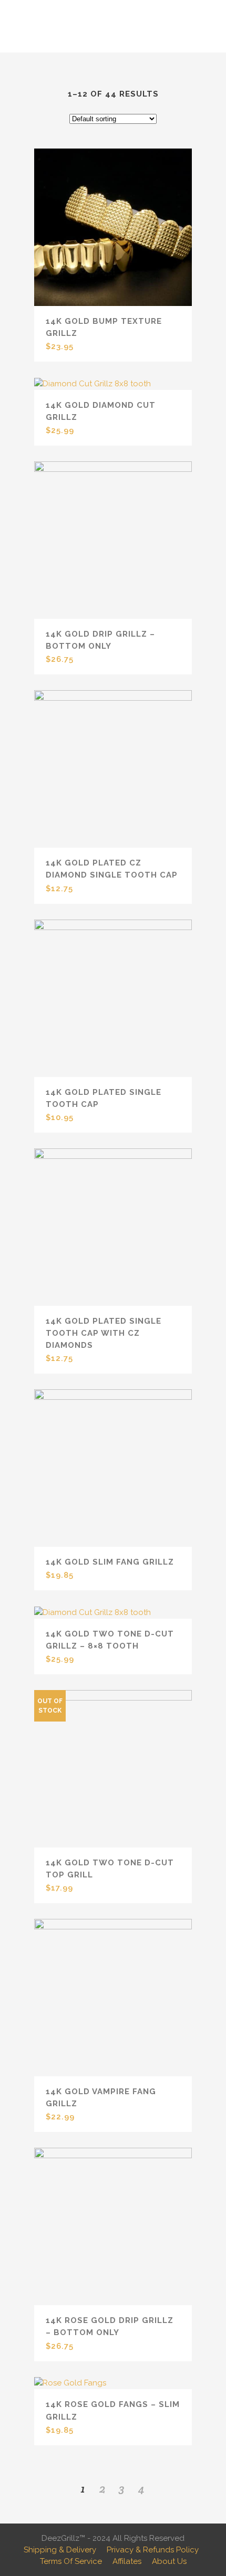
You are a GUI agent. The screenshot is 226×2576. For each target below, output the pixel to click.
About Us (169, 2561)
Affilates (127, 2561)
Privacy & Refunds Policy (153, 2550)
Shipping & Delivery (60, 2550)
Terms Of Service (71, 2561)
